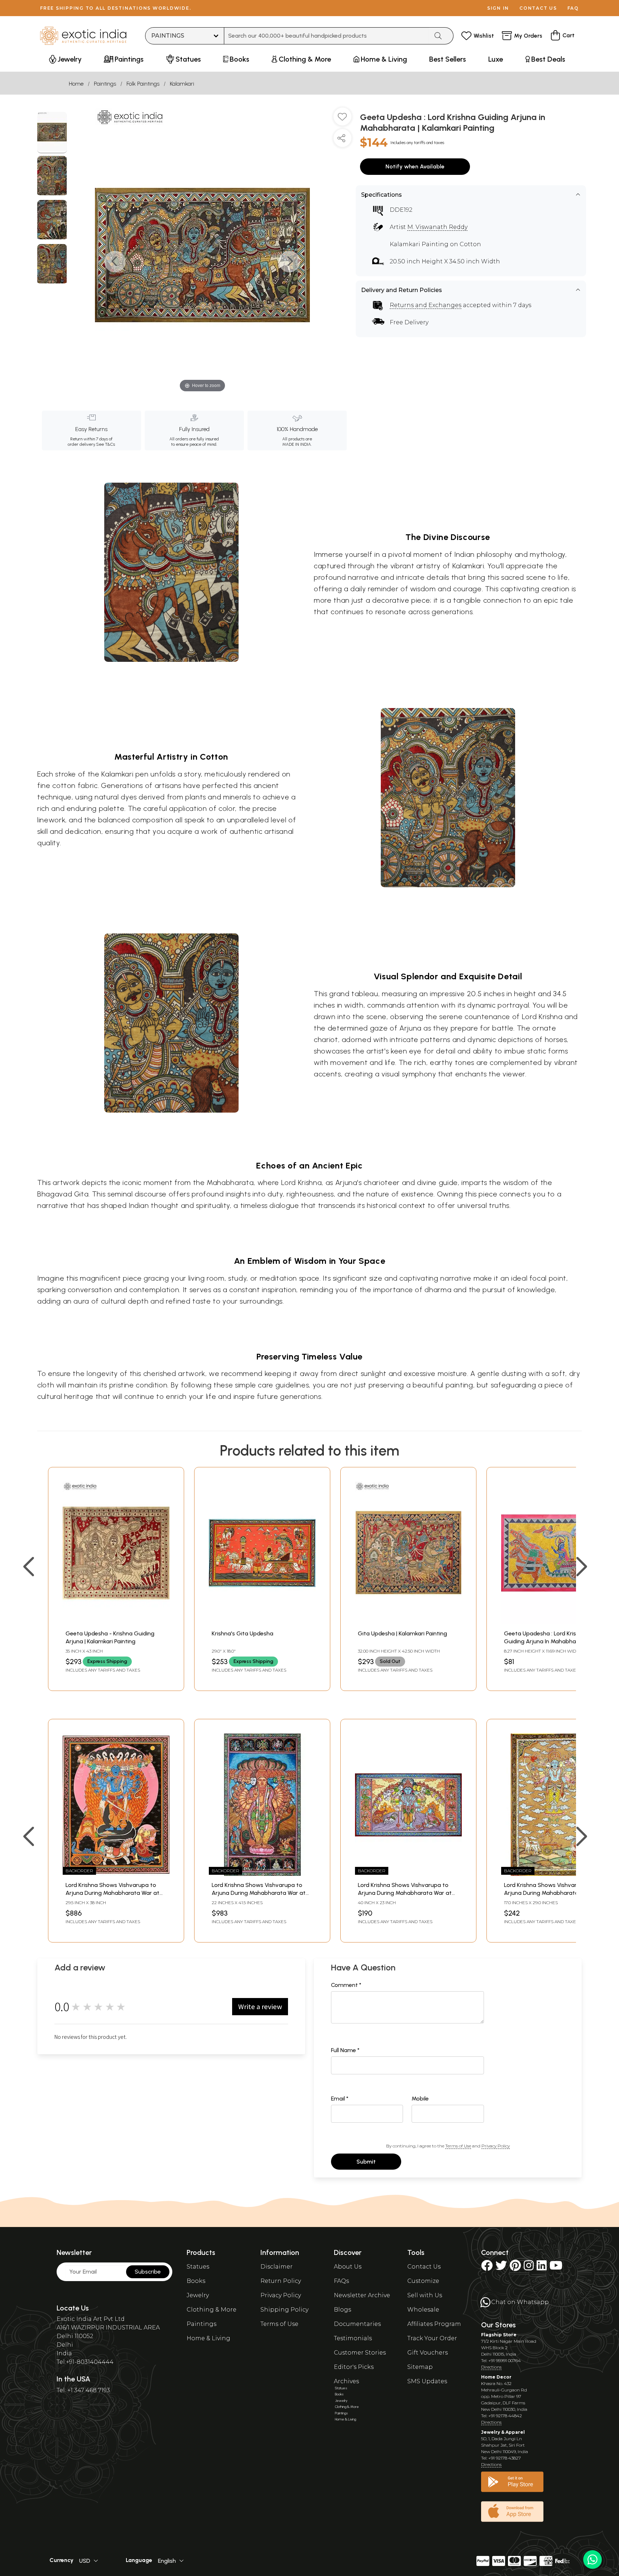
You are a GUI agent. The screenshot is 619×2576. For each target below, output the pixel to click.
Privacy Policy (496, 2146)
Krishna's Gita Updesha (243, 1633)
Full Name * (345, 2050)
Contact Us (424, 2267)
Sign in (498, 8)
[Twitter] (501, 2268)
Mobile (420, 2099)
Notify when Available (415, 166)
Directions (491, 2367)
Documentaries (357, 2324)
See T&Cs (105, 444)
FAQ (573, 8)
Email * (340, 2099)
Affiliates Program (434, 2324)
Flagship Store (499, 2335)
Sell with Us (425, 2295)
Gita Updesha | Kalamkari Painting (402, 1633)
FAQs (341, 2281)
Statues (198, 2267)
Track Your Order (432, 2338)
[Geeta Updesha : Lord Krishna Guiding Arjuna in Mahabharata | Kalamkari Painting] (52, 133)
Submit (366, 2162)
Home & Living (208, 2338)
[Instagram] (529, 2268)
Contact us (538, 8)
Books (196, 2281)
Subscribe (148, 2272)
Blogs (342, 2310)
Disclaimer (277, 2267)
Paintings (105, 84)
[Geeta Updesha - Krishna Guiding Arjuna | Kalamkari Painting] (116, 1622)
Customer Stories (360, 2353)
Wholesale (423, 2310)
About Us (348, 2267)
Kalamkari (182, 84)
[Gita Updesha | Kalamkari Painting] (408, 1622)
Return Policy (281, 2281)
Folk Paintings (143, 84)
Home (76, 84)
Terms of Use (458, 2146)
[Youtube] (556, 2268)
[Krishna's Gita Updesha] (262, 1622)
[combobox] (327, 36)
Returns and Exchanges (426, 305)
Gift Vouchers (428, 2353)
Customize (423, 2281)
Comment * (346, 1985)
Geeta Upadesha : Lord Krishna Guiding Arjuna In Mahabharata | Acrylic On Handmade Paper (547, 1641)
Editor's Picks (354, 2367)
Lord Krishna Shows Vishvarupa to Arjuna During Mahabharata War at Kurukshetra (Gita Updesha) (112, 1893)
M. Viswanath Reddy (437, 227)
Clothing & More (212, 2310)
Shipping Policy (284, 2310)
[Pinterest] (515, 2268)
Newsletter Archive (362, 2295)
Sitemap (420, 2367)
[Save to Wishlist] (342, 119)
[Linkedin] (542, 2268)
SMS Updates (427, 2381)
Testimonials (353, 2338)
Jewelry (198, 2295)
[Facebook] (487, 2268)
